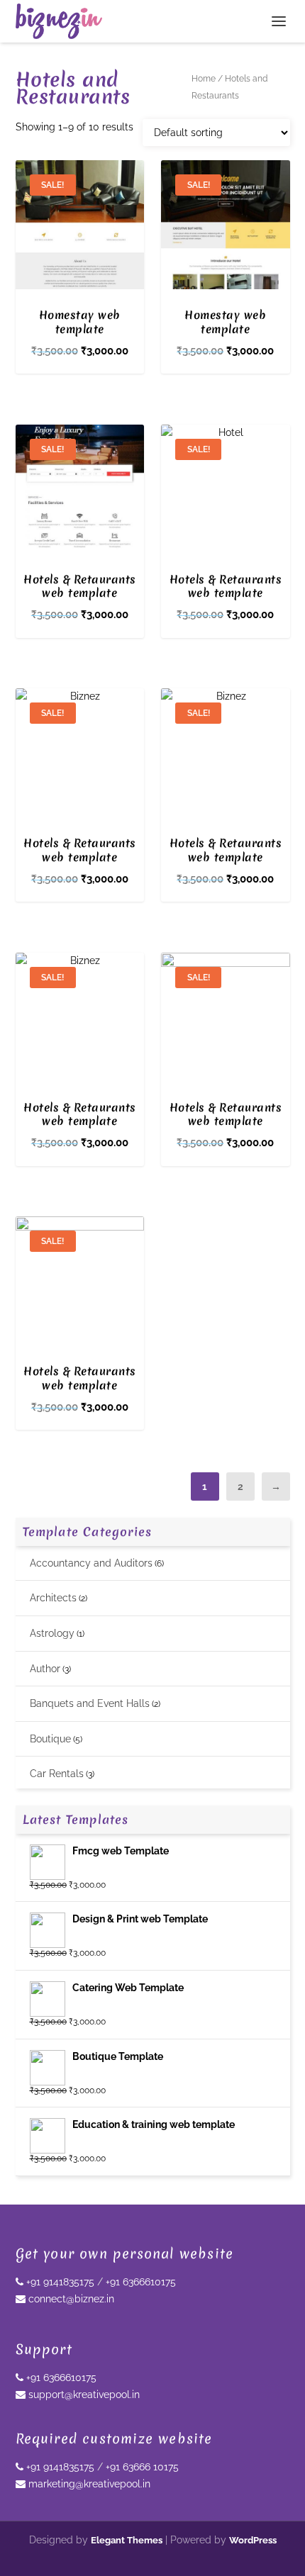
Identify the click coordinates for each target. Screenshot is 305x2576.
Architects (53, 1598)
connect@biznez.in (70, 2299)
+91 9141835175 (59, 2282)
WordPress (253, 2540)
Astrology (52, 1633)
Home (204, 79)
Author (45, 1669)
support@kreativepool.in (83, 2395)
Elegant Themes (127, 2540)
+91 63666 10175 (142, 2467)
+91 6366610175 (141, 2282)
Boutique (50, 1739)
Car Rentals (57, 1774)
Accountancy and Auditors (91, 1563)
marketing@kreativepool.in (88, 2484)
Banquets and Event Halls (90, 1703)
